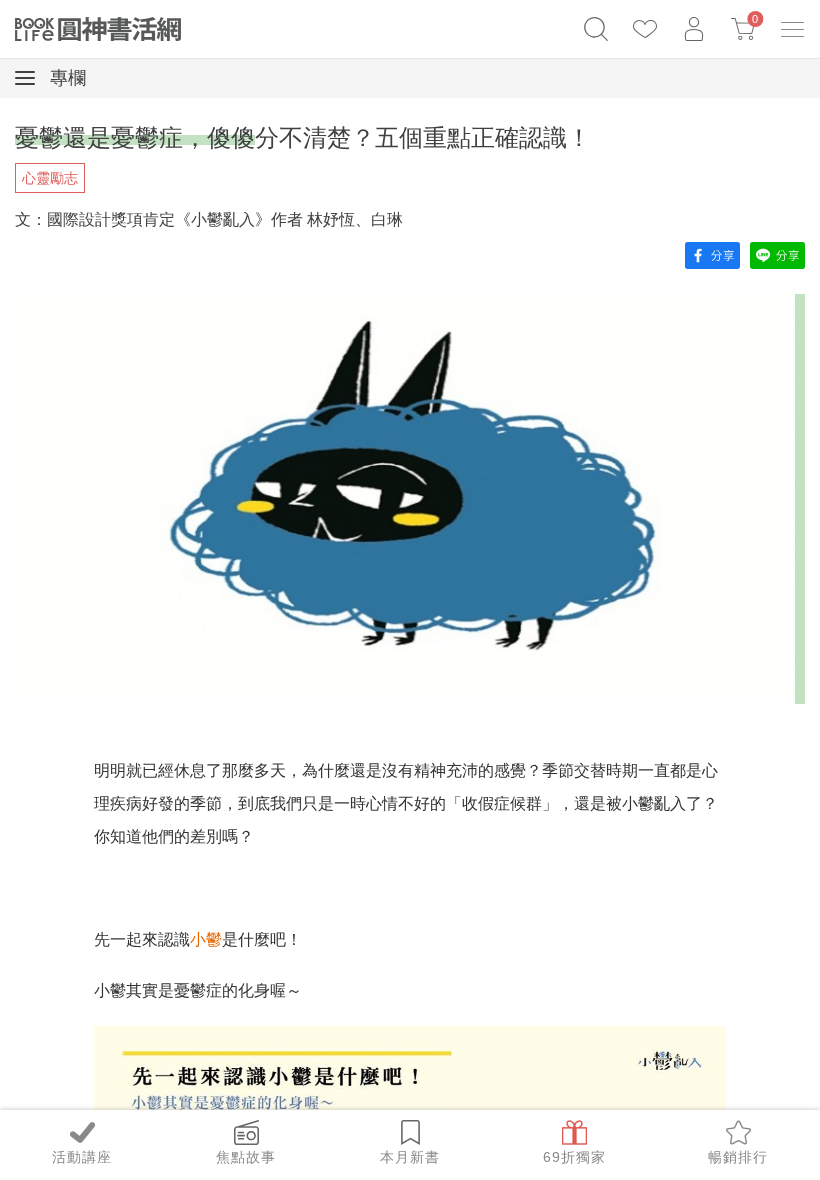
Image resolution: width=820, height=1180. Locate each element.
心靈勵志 (50, 178)
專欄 (65, 78)
